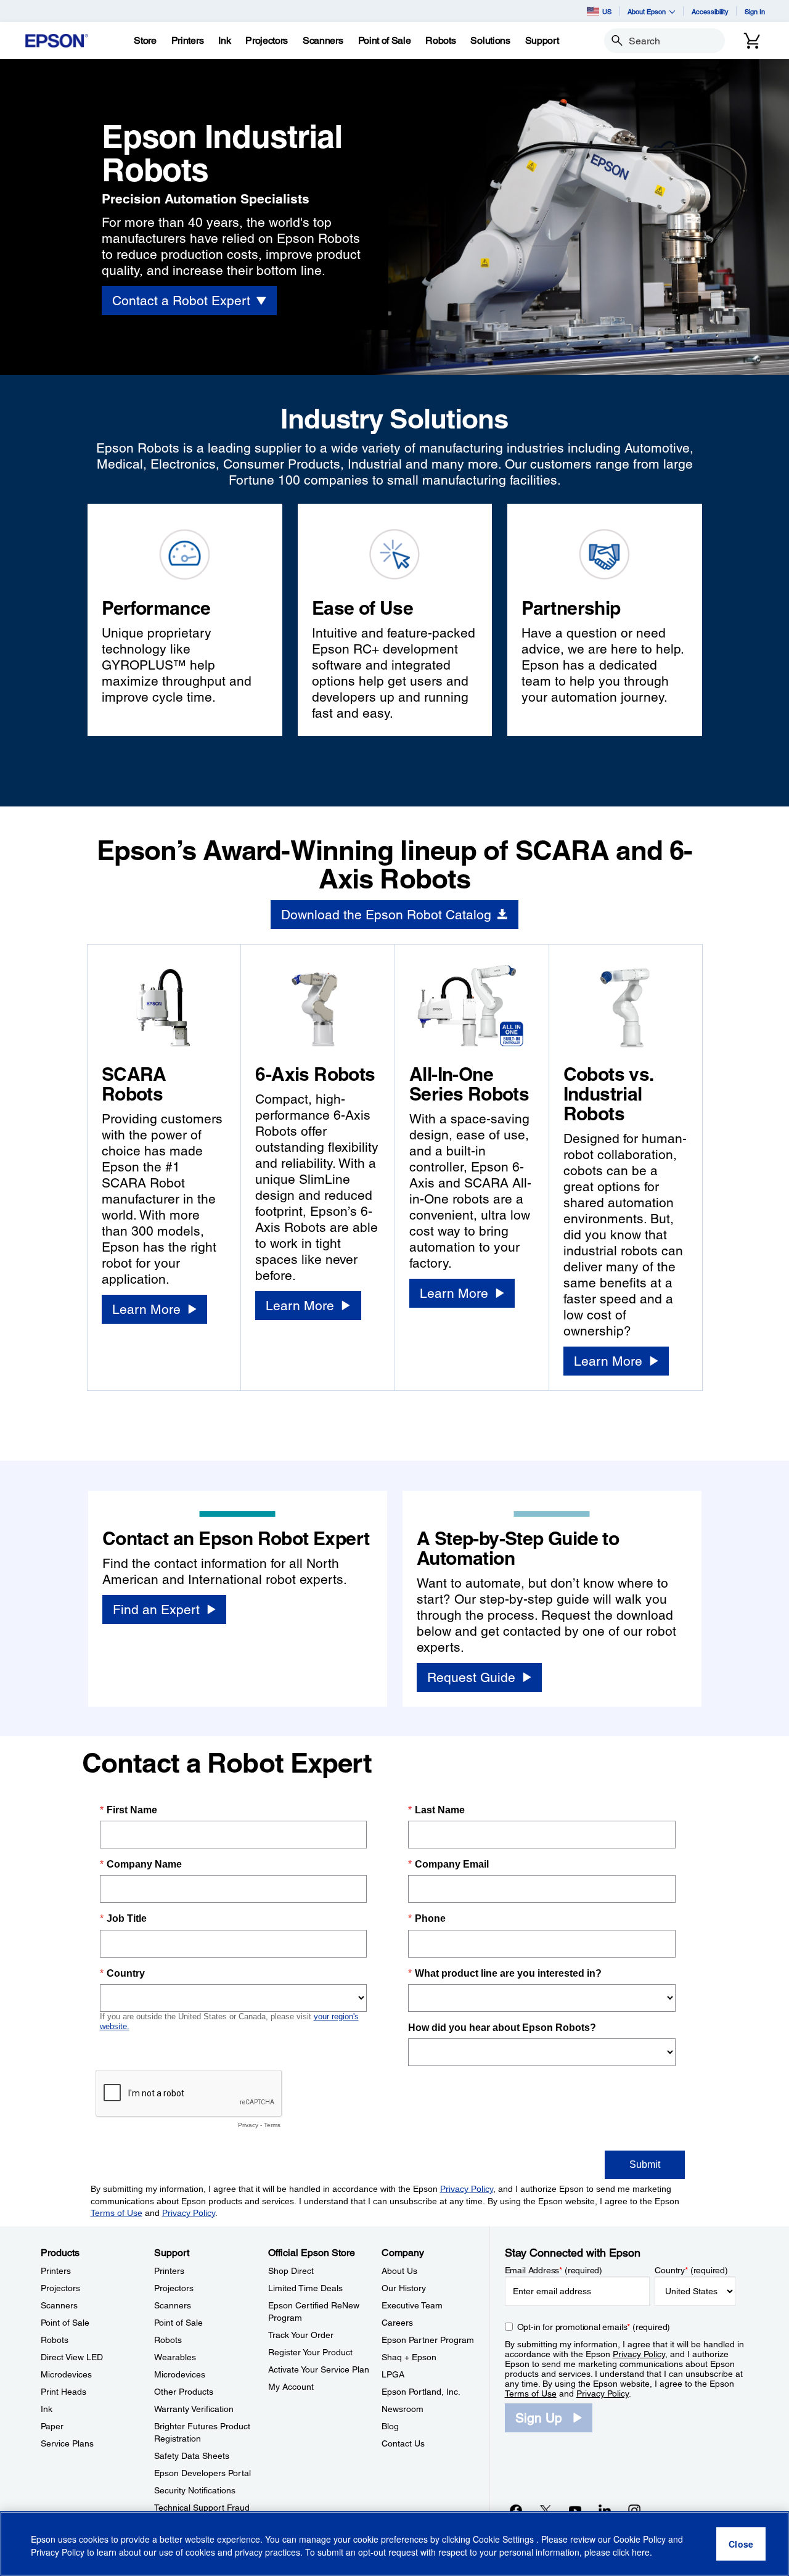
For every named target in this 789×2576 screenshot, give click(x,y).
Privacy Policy (639, 2354)
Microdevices (66, 2374)
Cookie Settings (505, 2539)
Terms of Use (531, 2393)
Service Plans (67, 2443)
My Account (291, 2387)
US (607, 11)
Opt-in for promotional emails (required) (594, 2327)
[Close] (741, 2544)
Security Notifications (195, 2490)
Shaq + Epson (409, 2357)
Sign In (755, 11)
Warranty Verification (194, 2409)
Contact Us (403, 2443)
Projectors (60, 2288)
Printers (56, 2271)
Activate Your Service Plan (319, 2369)
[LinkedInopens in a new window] (605, 2510)
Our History (404, 2288)
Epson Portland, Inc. (421, 2392)
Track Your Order (301, 2335)
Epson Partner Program (428, 2340)
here (641, 2552)
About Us (399, 2271)
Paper (52, 2426)
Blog (390, 2426)
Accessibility (710, 11)
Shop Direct (291, 2271)
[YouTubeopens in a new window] (575, 2510)
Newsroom (403, 2409)
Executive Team (412, 2305)
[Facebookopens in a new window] (516, 2510)
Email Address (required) (554, 2270)
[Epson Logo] (57, 41)
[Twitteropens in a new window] (546, 2510)
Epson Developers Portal (202, 2473)
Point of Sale (65, 2323)
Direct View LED (72, 2357)
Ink (47, 2409)
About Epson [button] (647, 11)
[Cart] (752, 41)
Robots (55, 2340)
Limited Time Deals (305, 2288)
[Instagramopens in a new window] (634, 2510)
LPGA (393, 2374)
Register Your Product (310, 2352)
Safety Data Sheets (192, 2456)
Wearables (175, 2357)
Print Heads (63, 2392)
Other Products (184, 2392)
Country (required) (691, 2270)
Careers (397, 2323)
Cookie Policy (640, 2539)
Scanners (59, 2305)
